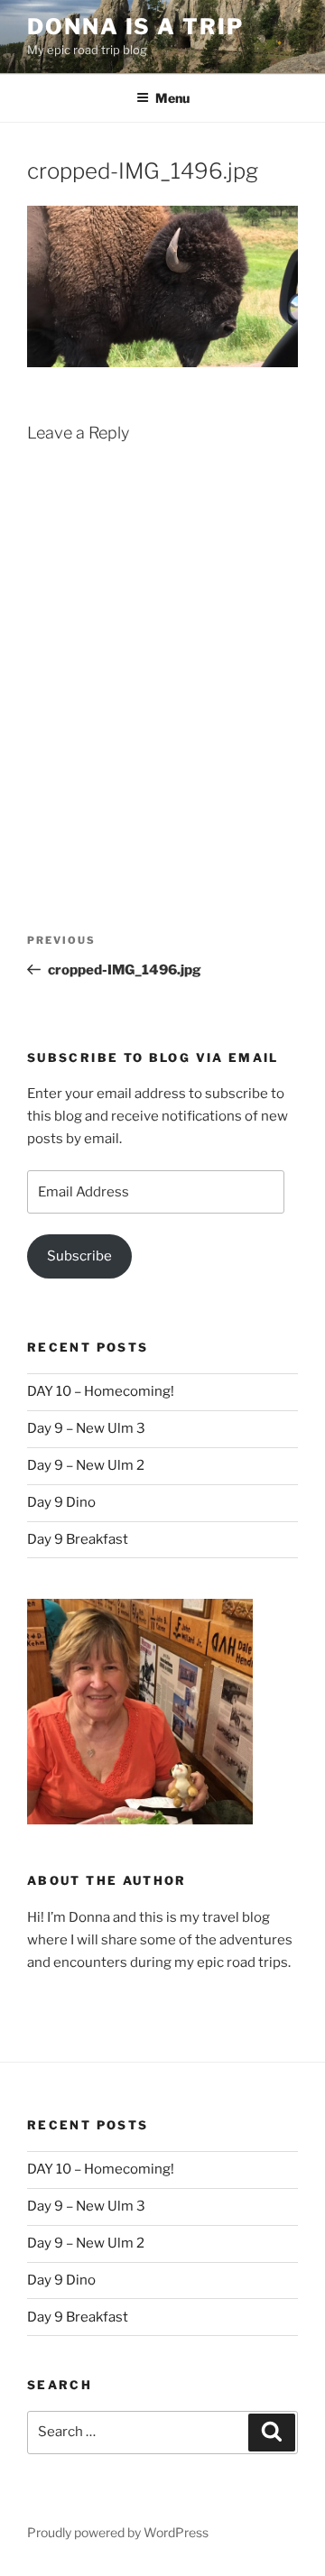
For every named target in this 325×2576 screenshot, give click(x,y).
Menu (172, 98)
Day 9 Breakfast (78, 1539)
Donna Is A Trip (135, 27)
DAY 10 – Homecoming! (101, 1391)
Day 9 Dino (61, 1502)
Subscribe (79, 1256)
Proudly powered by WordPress (118, 2532)
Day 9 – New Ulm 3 (86, 1428)
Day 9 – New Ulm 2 (86, 1465)
